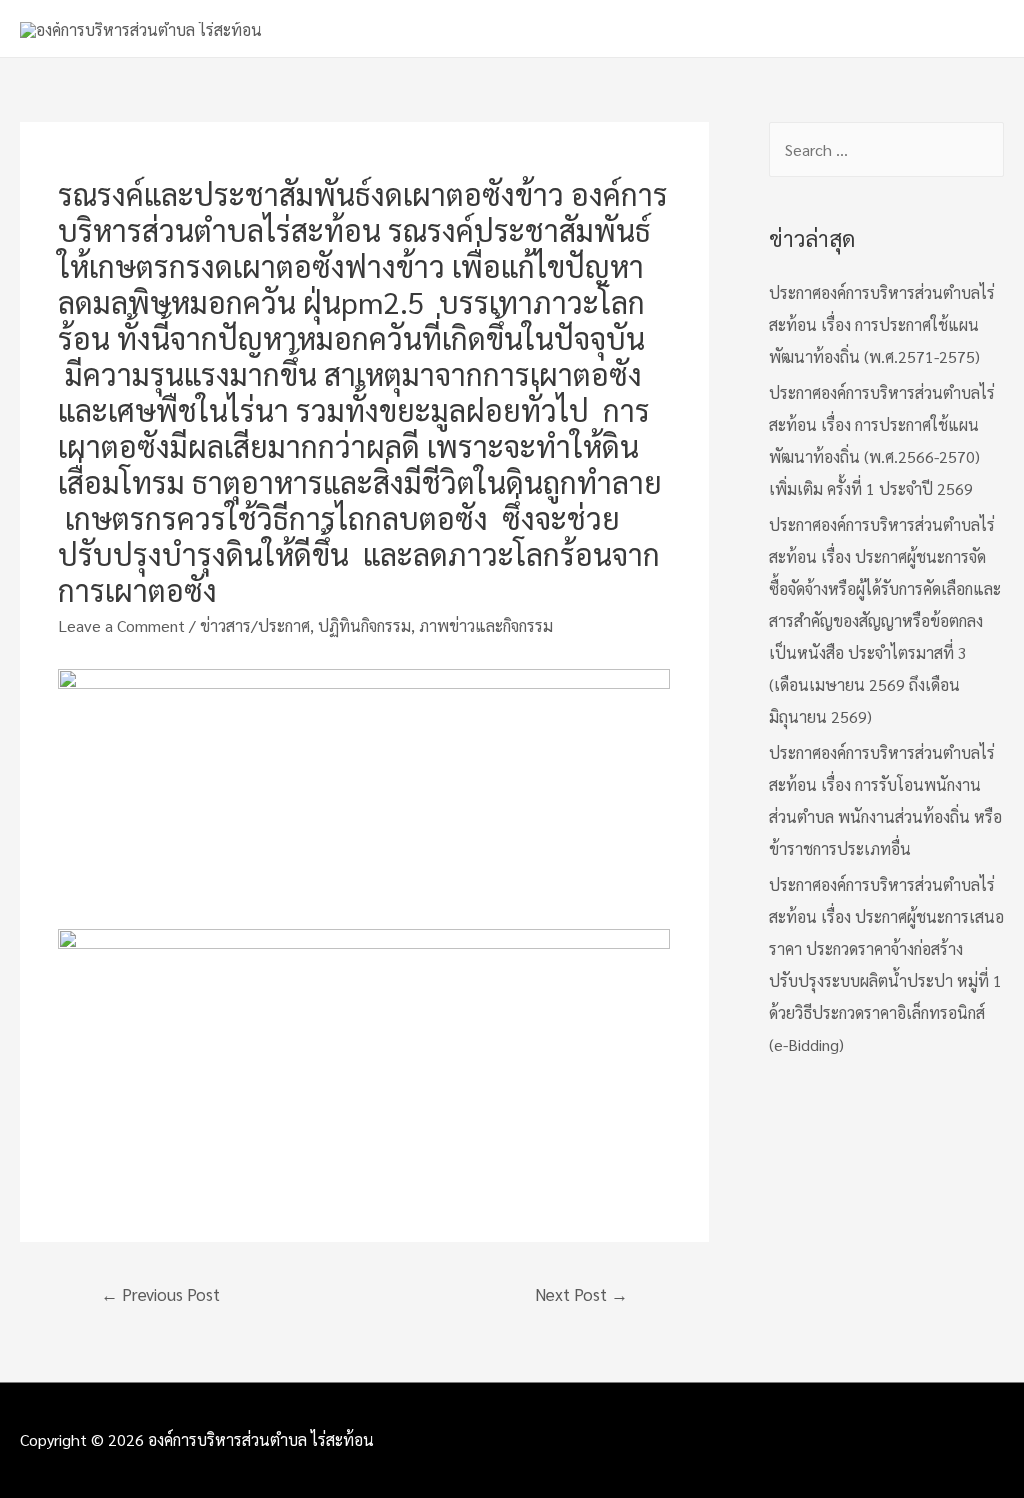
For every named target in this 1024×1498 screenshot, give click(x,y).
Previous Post (160, 1294)
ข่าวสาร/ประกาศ (255, 625)
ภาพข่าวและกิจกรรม (486, 625)
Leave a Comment (121, 625)
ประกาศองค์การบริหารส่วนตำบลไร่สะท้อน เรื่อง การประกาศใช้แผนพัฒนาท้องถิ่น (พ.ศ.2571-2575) (882, 324)
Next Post (581, 1294)
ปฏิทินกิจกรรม (364, 625)
